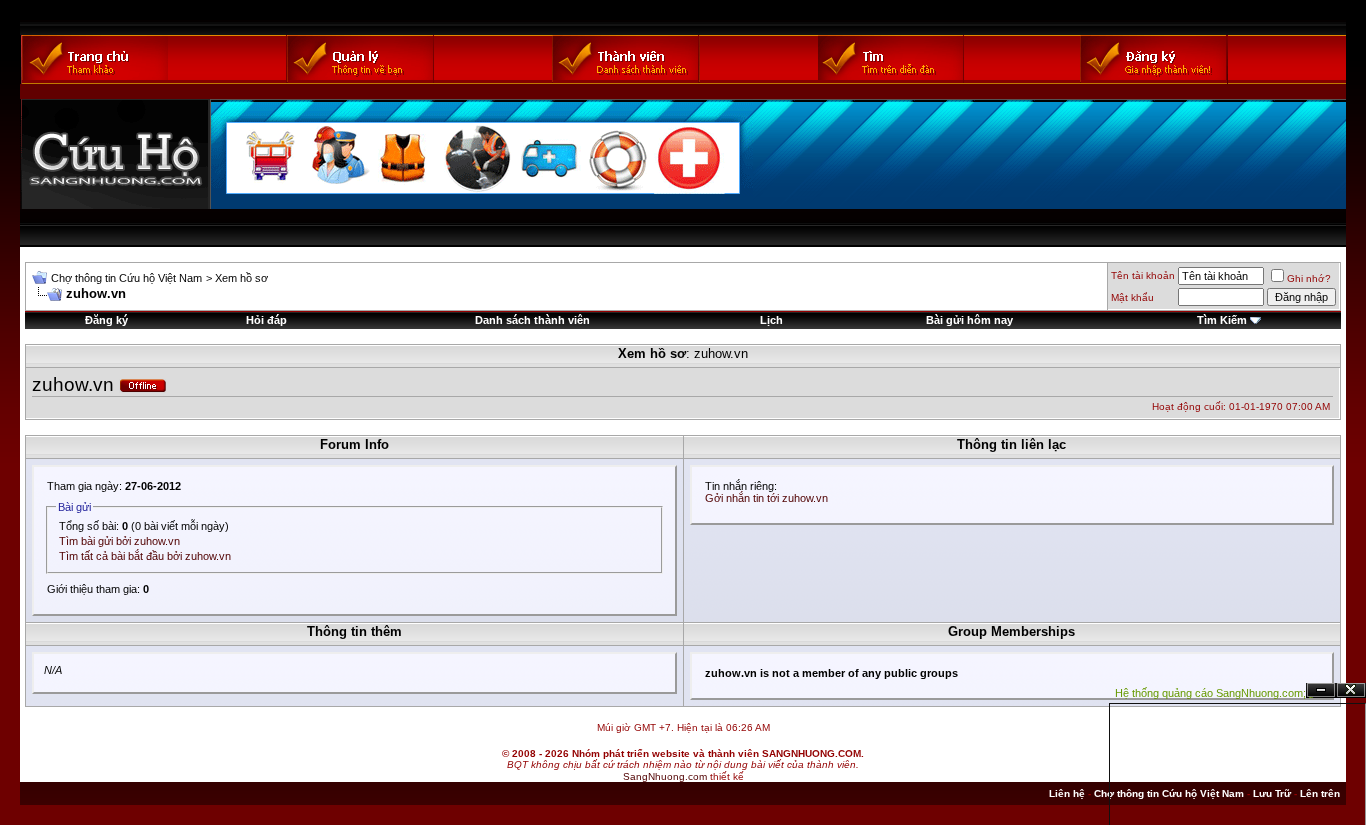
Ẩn (1321, 690)
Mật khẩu (1132, 297)
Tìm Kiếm (1222, 320)
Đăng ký (106, 320)
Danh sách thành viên (532, 320)
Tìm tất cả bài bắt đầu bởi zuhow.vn (145, 556)
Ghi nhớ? (1309, 278)
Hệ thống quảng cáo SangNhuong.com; (1210, 693)
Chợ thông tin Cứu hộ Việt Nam (126, 278)
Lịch (771, 320)
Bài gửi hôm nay (969, 320)
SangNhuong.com (665, 776)
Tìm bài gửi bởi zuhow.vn (119, 541)
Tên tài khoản (1143, 275)
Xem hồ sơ (241, 278)
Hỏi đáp (266, 320)
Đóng (1351, 690)
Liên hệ (1067, 793)
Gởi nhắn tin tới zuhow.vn (766, 498)
